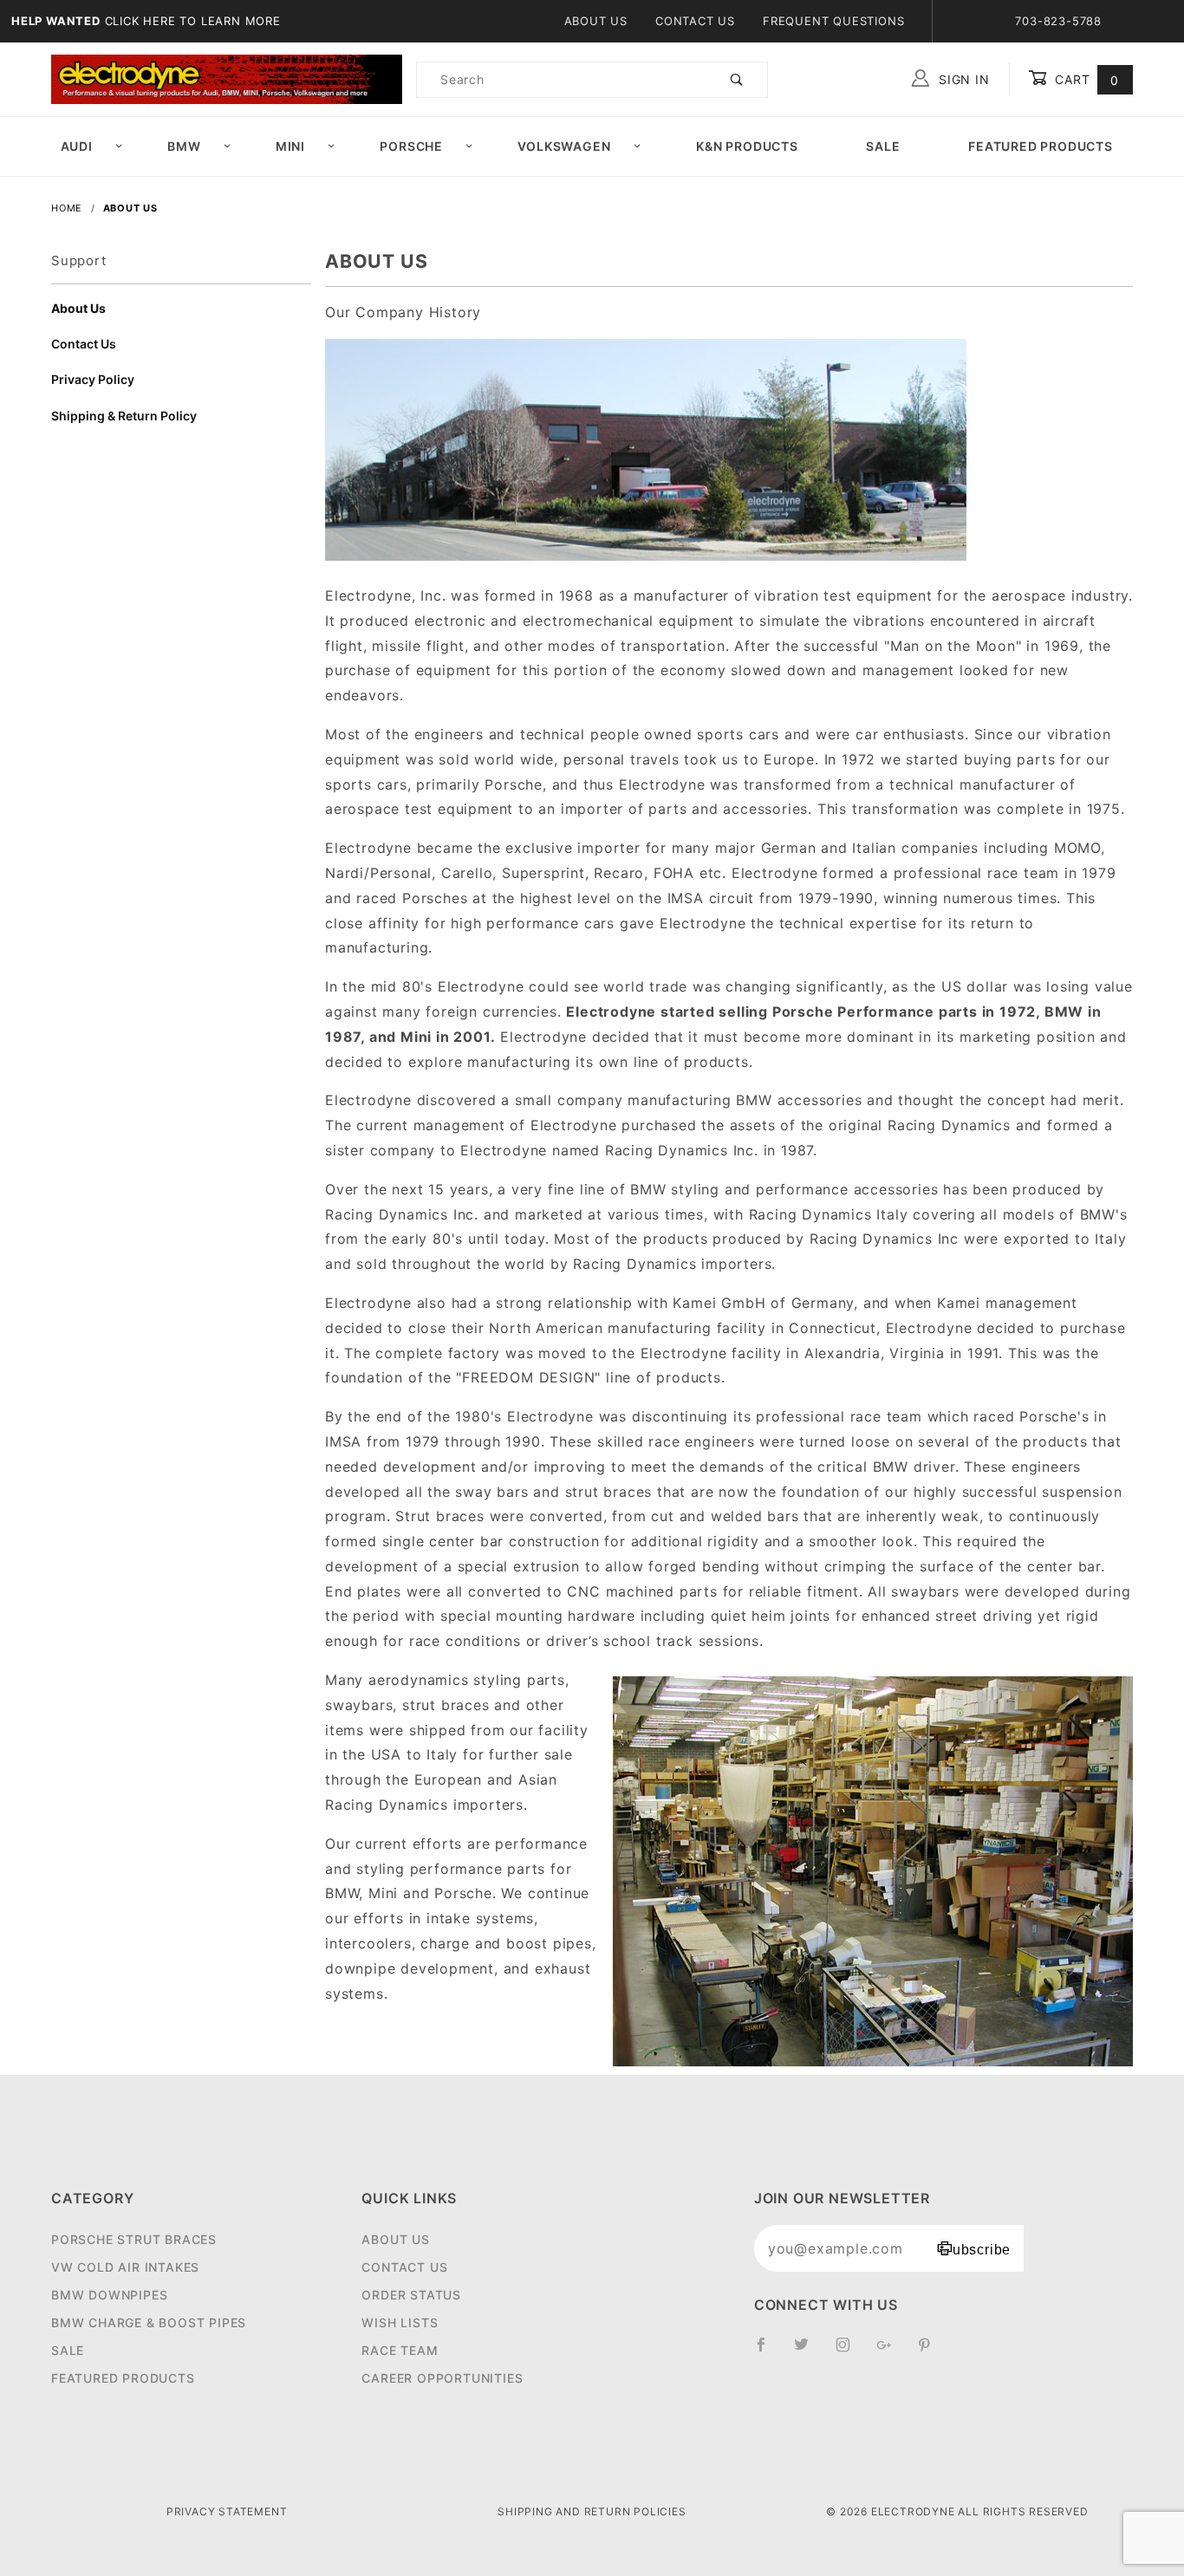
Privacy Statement (227, 2511)
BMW (184, 146)
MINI (290, 146)
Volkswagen (564, 146)
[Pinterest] (931, 2352)
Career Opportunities (442, 2378)
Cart (1085, 79)
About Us (596, 21)
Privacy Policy (93, 379)
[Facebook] (768, 2352)
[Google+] (891, 2352)
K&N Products (747, 146)
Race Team (400, 2350)
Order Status (411, 2295)
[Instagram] (850, 2352)
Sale (883, 146)
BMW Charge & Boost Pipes (149, 2322)
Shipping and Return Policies (592, 2511)
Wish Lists (400, 2322)
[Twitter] (809, 2352)
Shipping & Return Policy (124, 416)
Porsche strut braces (134, 2239)
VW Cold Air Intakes (125, 2267)
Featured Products (1041, 146)
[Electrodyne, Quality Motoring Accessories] (227, 78)
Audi (77, 146)
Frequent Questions (833, 21)
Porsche (411, 146)
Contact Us (695, 21)
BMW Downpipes (109, 2295)
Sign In (962, 79)
